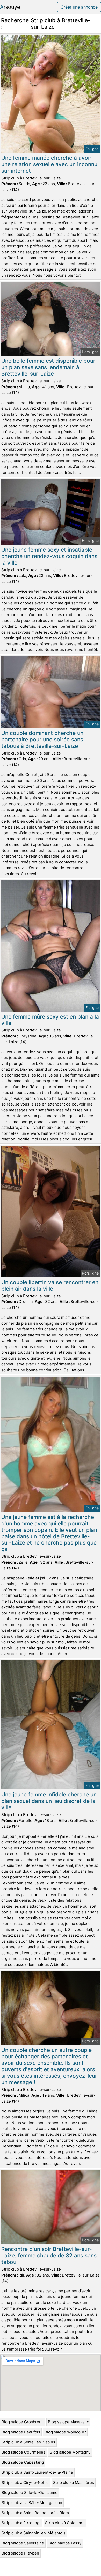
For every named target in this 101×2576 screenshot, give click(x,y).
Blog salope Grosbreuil (23, 2422)
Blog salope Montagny (70, 2452)
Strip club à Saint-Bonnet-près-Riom (35, 2513)
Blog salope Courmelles (23, 2452)
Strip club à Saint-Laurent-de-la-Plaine (37, 2472)
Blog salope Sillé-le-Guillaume (30, 2493)
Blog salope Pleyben (20, 2553)
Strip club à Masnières (74, 2482)
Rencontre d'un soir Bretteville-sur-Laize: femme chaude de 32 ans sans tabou (49, 2255)
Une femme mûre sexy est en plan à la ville (50, 1020)
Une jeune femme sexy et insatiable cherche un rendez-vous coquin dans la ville (49, 556)
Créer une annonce (79, 7)
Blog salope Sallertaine (23, 2543)
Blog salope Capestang (23, 2462)
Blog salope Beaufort (21, 2432)
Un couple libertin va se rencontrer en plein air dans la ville (50, 1285)
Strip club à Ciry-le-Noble (25, 2482)
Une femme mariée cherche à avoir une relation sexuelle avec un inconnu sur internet (49, 164)
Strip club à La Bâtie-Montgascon (32, 2503)
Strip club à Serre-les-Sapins (28, 2442)
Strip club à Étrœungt (21, 2523)
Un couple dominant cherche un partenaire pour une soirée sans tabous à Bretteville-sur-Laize (42, 739)
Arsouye (10, 7)
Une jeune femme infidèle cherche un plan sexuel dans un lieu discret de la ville (49, 1801)
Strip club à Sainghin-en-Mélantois (34, 2533)
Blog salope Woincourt (65, 2432)
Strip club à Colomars (65, 2523)
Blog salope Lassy (65, 2543)
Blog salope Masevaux (68, 2422)
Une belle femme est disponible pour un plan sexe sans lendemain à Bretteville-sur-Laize (48, 367)
